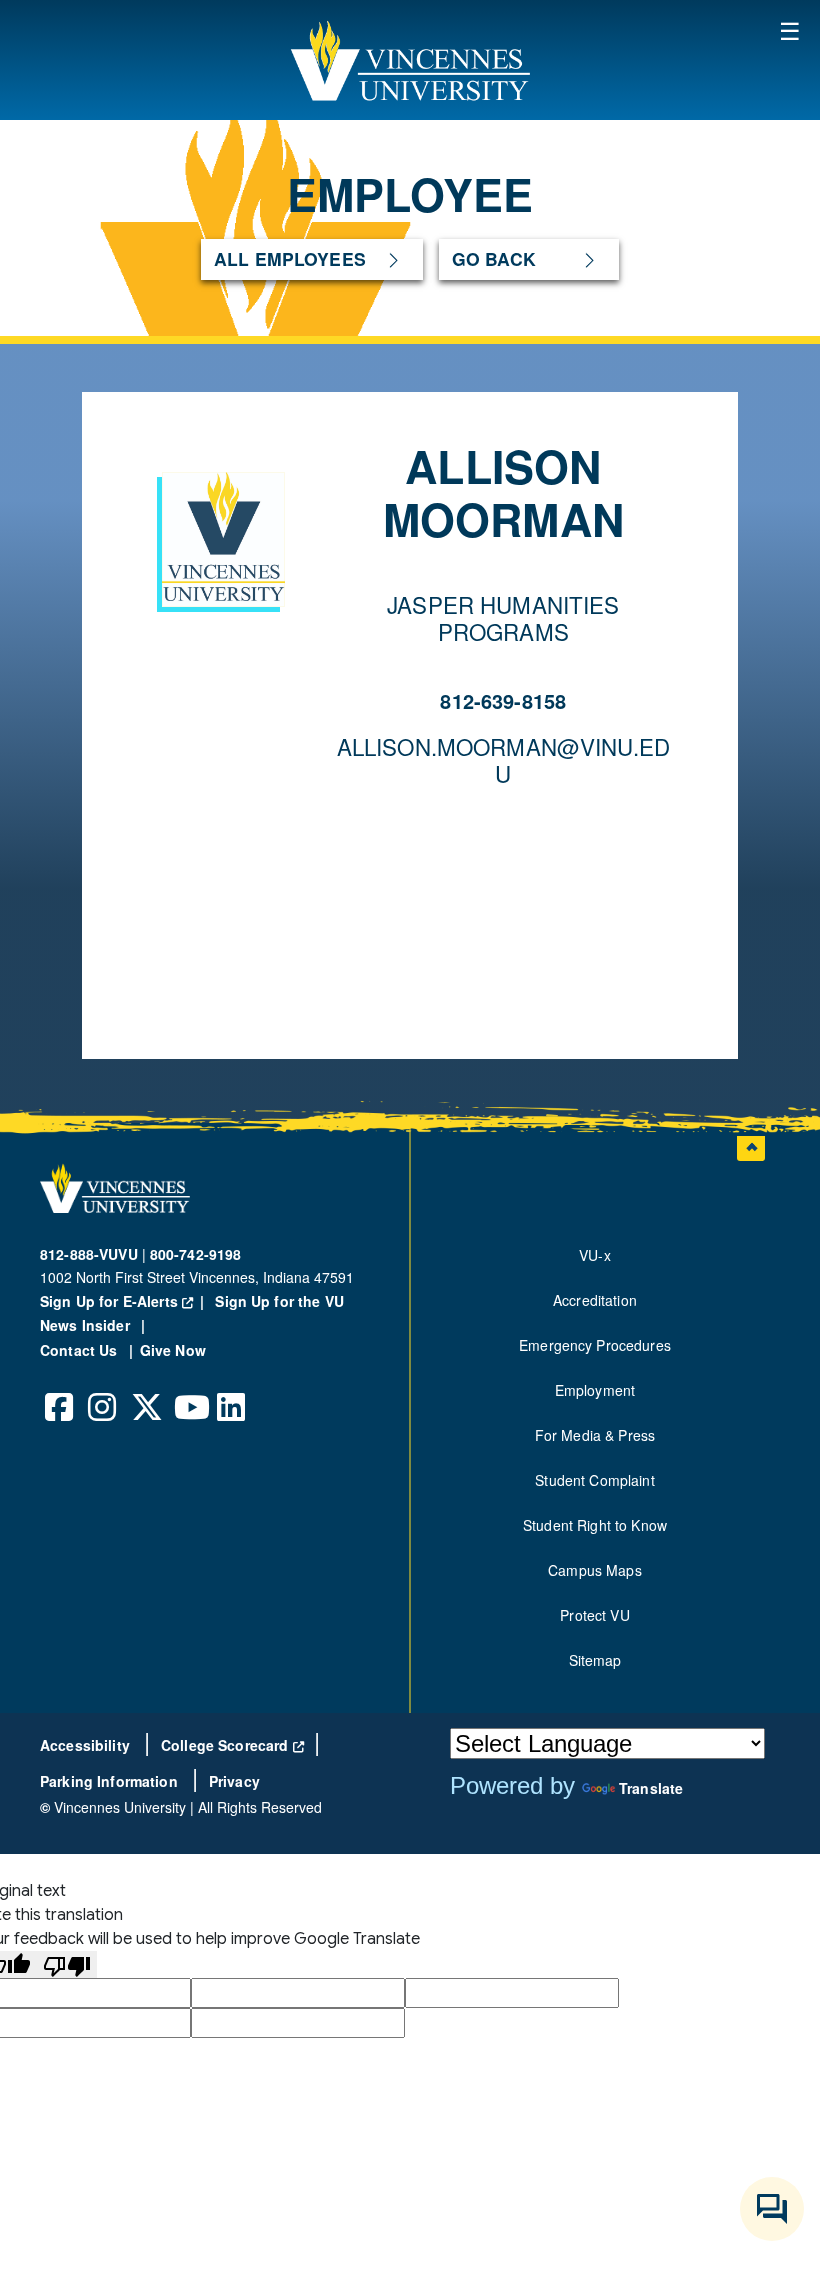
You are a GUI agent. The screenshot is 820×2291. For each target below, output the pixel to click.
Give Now (173, 1350)
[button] (410, 60)
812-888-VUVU (89, 1254)
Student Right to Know (595, 1525)
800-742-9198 (196, 1254)
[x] (146, 1392)
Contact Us (81, 1350)
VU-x (595, 1255)
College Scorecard (232, 1745)
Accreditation (595, 1300)
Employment (595, 1390)
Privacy (234, 1781)
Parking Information (111, 1781)
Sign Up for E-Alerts (125, 1301)
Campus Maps (595, 1570)
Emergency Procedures (595, 1345)
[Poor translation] (67, 1964)
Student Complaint (594, 1480)
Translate (651, 1788)
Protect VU (594, 1615)
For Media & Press (595, 1435)
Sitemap (595, 1660)
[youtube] (189, 1392)
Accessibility (87, 1745)
